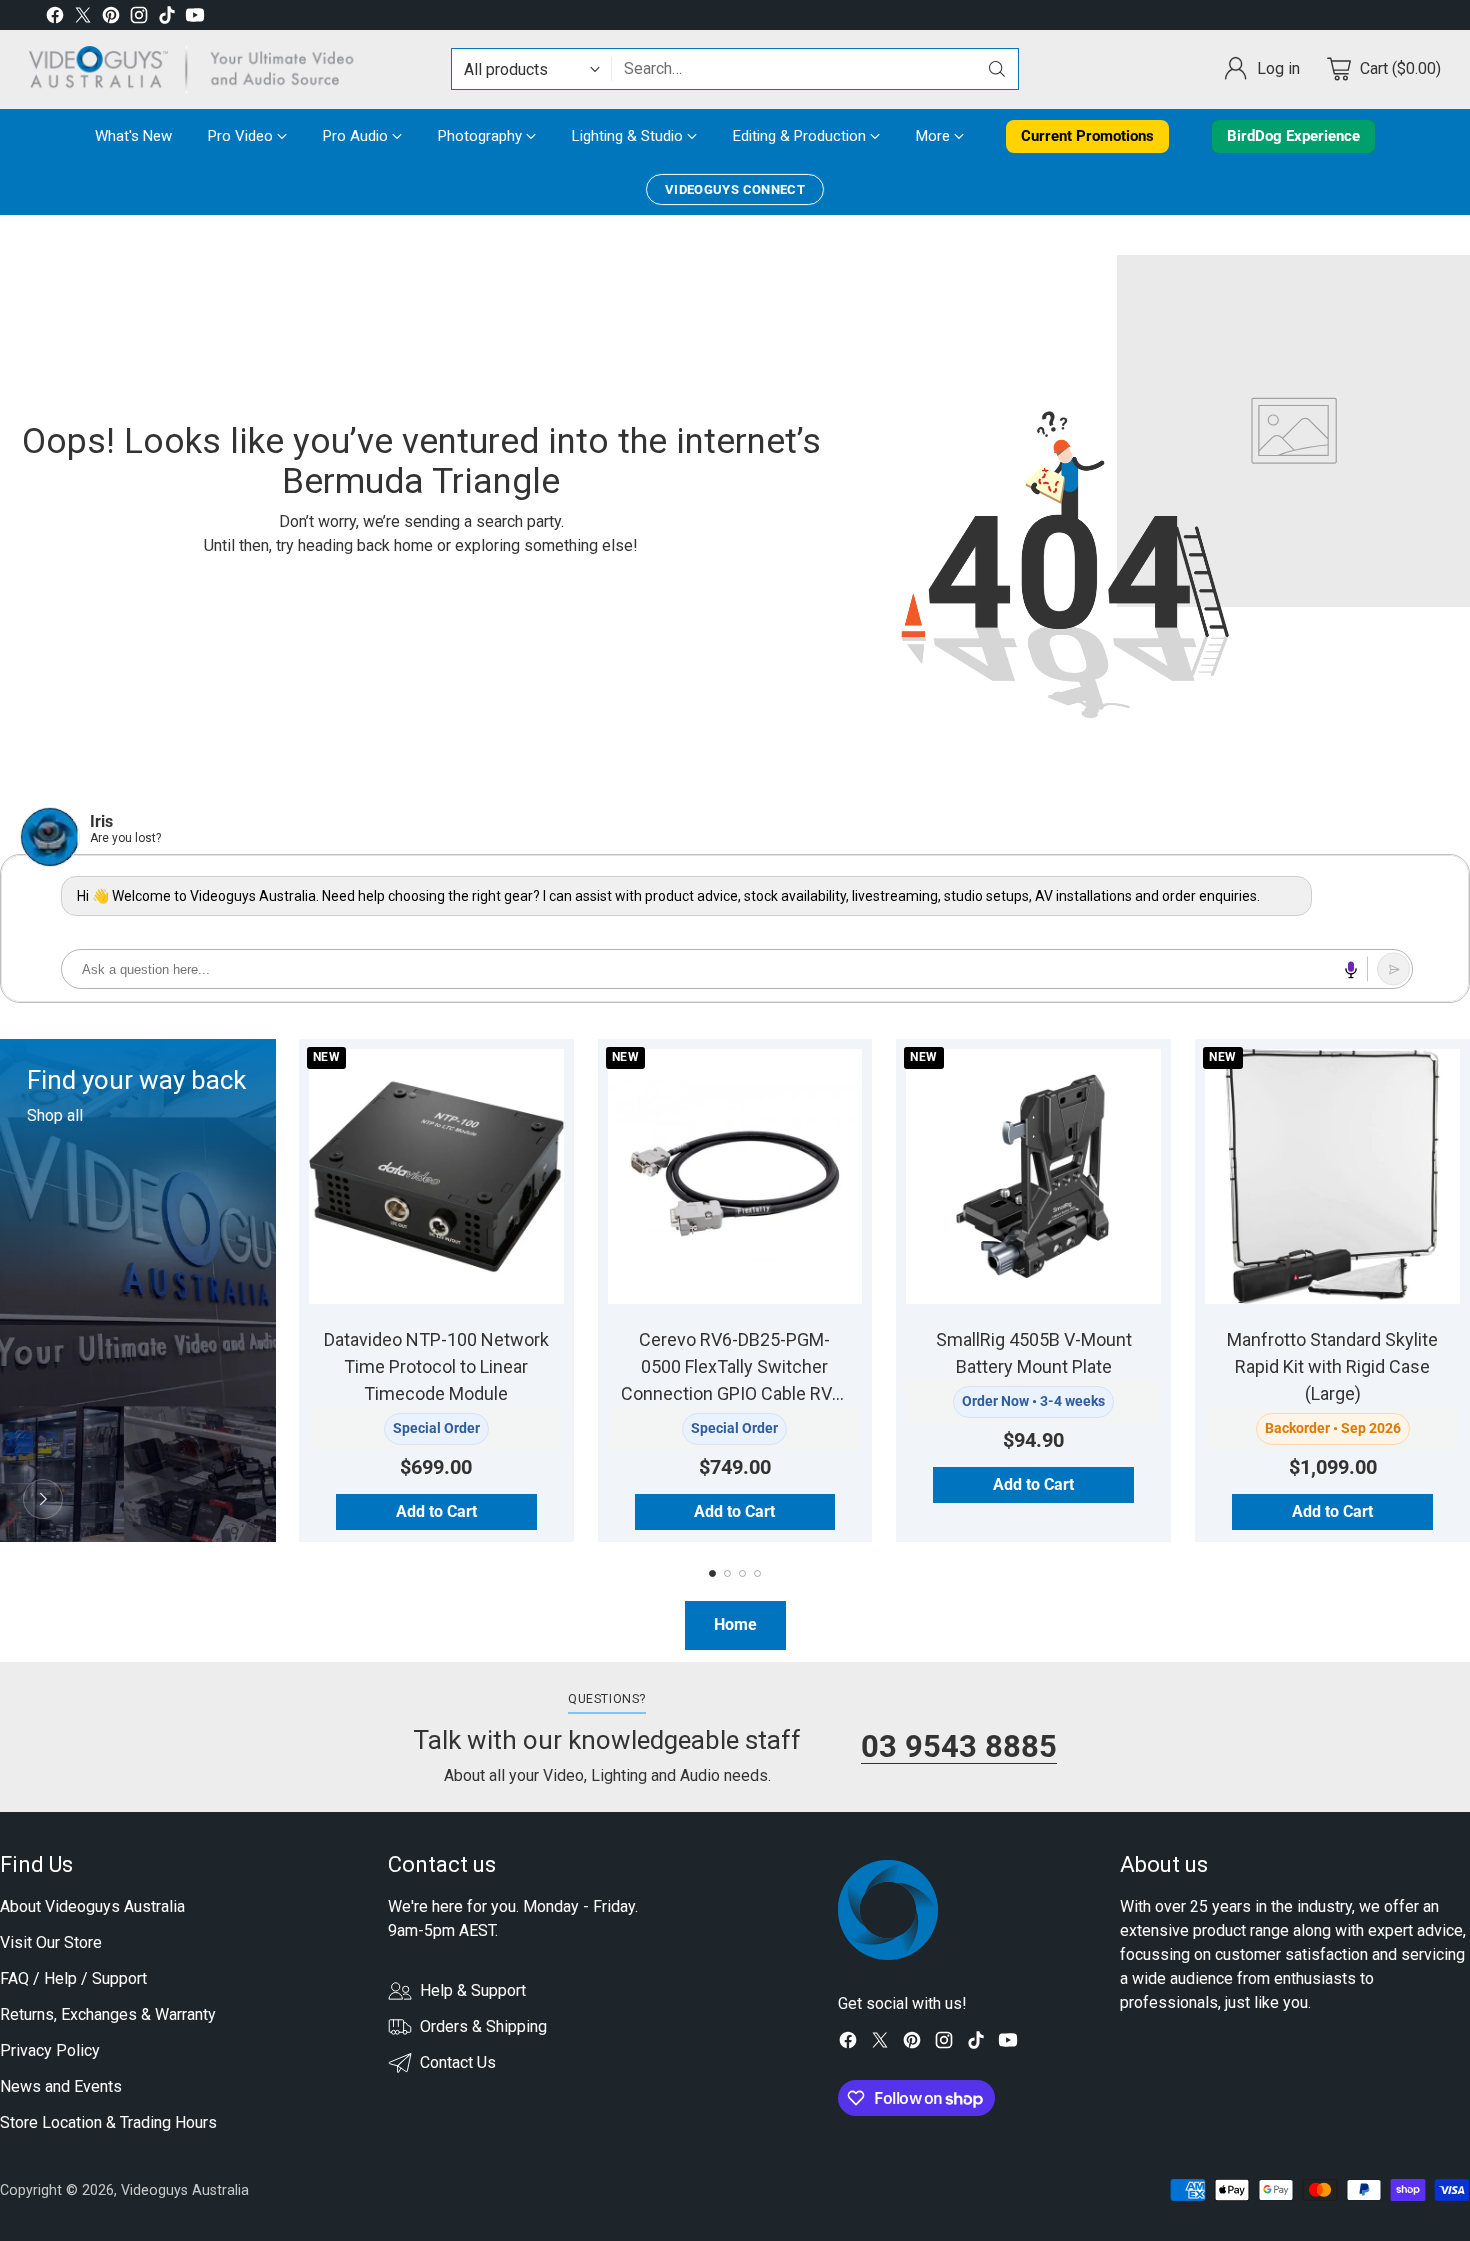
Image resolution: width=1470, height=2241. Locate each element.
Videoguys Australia (185, 2190)
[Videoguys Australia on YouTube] (195, 18)
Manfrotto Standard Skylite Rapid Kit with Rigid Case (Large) (1332, 1366)
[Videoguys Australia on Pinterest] (111, 18)
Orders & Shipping (483, 2026)
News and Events (61, 2086)
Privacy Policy (50, 2050)
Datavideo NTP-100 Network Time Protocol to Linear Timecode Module (436, 1366)
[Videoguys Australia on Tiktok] (167, 18)
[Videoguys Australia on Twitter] (83, 18)
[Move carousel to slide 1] (712, 1573)
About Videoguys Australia (92, 1906)
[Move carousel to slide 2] (727, 1573)
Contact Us (458, 2062)
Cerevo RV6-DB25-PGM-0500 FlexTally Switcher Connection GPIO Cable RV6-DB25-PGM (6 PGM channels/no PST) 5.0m (734, 1393)
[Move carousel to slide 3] (742, 1573)
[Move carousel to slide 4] (757, 1573)
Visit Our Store (51, 1942)
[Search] (997, 69)
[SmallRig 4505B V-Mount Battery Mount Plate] (1033, 1176)
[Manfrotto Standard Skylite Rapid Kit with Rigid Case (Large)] (1332, 1176)
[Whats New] (43, 1499)
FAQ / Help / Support (73, 1978)
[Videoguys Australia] (199, 69)
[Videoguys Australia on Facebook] (55, 18)
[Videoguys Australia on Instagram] (139, 18)
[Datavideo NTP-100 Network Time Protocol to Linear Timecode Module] (436, 1176)
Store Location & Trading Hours (108, 2122)
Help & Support (473, 1990)
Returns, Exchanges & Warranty (108, 2014)
